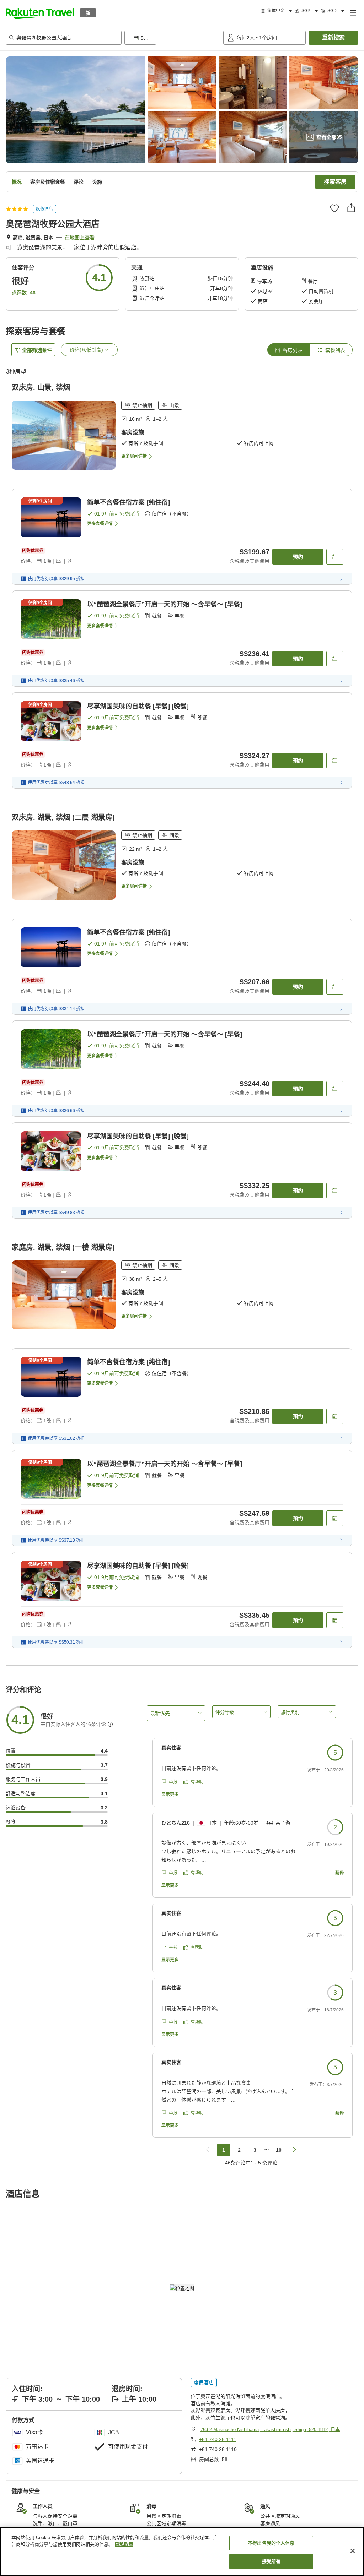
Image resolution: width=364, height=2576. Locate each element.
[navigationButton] (208, 2150)
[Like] (334, 208)
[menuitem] (278, 11)
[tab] (289, 350)
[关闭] (353, 2551)
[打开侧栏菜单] (353, 12)
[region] (182, 2552)
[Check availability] (335, 557)
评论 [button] (79, 182)
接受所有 (271, 2561)
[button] (40, 12)
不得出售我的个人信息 (271, 2543)
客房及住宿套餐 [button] (48, 182)
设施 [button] (97, 182)
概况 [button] (17, 182)
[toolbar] (172, 38)
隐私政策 (124, 2544)
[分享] (351, 208)
